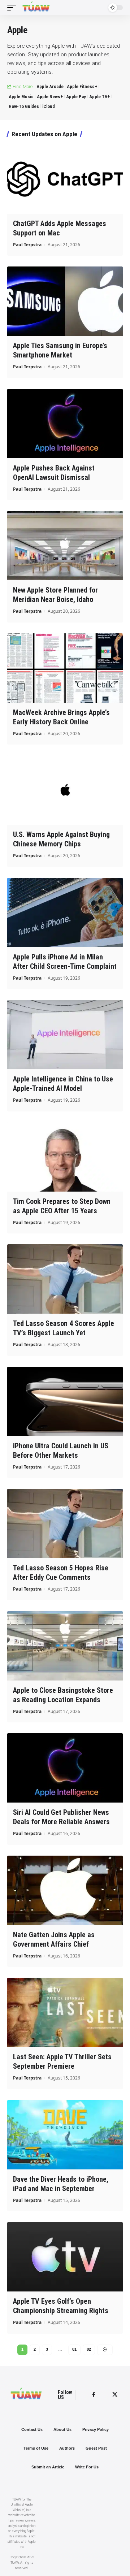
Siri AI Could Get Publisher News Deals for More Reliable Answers (61, 1817)
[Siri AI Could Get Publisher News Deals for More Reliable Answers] (65, 1768)
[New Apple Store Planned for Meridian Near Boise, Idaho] (65, 546)
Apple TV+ (99, 97)
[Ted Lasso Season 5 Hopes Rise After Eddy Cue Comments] (65, 1523)
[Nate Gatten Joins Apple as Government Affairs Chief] (65, 1890)
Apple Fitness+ (82, 86)
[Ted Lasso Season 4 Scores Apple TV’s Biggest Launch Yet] (65, 1279)
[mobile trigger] (13, 8)
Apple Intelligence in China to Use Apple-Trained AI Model (63, 1084)
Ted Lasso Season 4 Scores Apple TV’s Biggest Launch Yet (64, 1328)
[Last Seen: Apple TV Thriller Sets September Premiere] (65, 2012)
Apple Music (21, 97)
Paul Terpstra (27, 245)
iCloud (49, 106)
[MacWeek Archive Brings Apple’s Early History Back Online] (65, 668)
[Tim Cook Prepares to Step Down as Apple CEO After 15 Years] (65, 1157)
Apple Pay (76, 97)
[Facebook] (94, 2395)
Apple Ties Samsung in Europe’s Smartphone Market (60, 350)
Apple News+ (50, 97)
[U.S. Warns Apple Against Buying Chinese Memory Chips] (65, 790)
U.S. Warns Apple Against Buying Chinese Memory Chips (61, 839)
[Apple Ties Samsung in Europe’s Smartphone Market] (65, 301)
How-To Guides (24, 106)
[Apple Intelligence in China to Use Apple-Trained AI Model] (65, 1035)
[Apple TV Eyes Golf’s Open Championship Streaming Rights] (65, 2257)
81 (74, 2349)
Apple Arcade (50, 86)
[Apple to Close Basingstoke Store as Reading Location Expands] (65, 1646)
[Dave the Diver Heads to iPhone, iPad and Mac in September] (65, 2135)
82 (89, 2349)
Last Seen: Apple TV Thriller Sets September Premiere (62, 2061)
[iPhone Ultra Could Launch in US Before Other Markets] (65, 1401)
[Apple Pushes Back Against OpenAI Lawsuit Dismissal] (65, 424)
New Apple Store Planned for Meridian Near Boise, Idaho (55, 595)
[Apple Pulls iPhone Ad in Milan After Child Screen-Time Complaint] (65, 912)
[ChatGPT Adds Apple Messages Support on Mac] (65, 179)
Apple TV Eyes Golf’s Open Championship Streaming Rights (61, 2306)
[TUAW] (36, 8)
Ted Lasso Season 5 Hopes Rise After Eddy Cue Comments (61, 1573)
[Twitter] (115, 2395)
